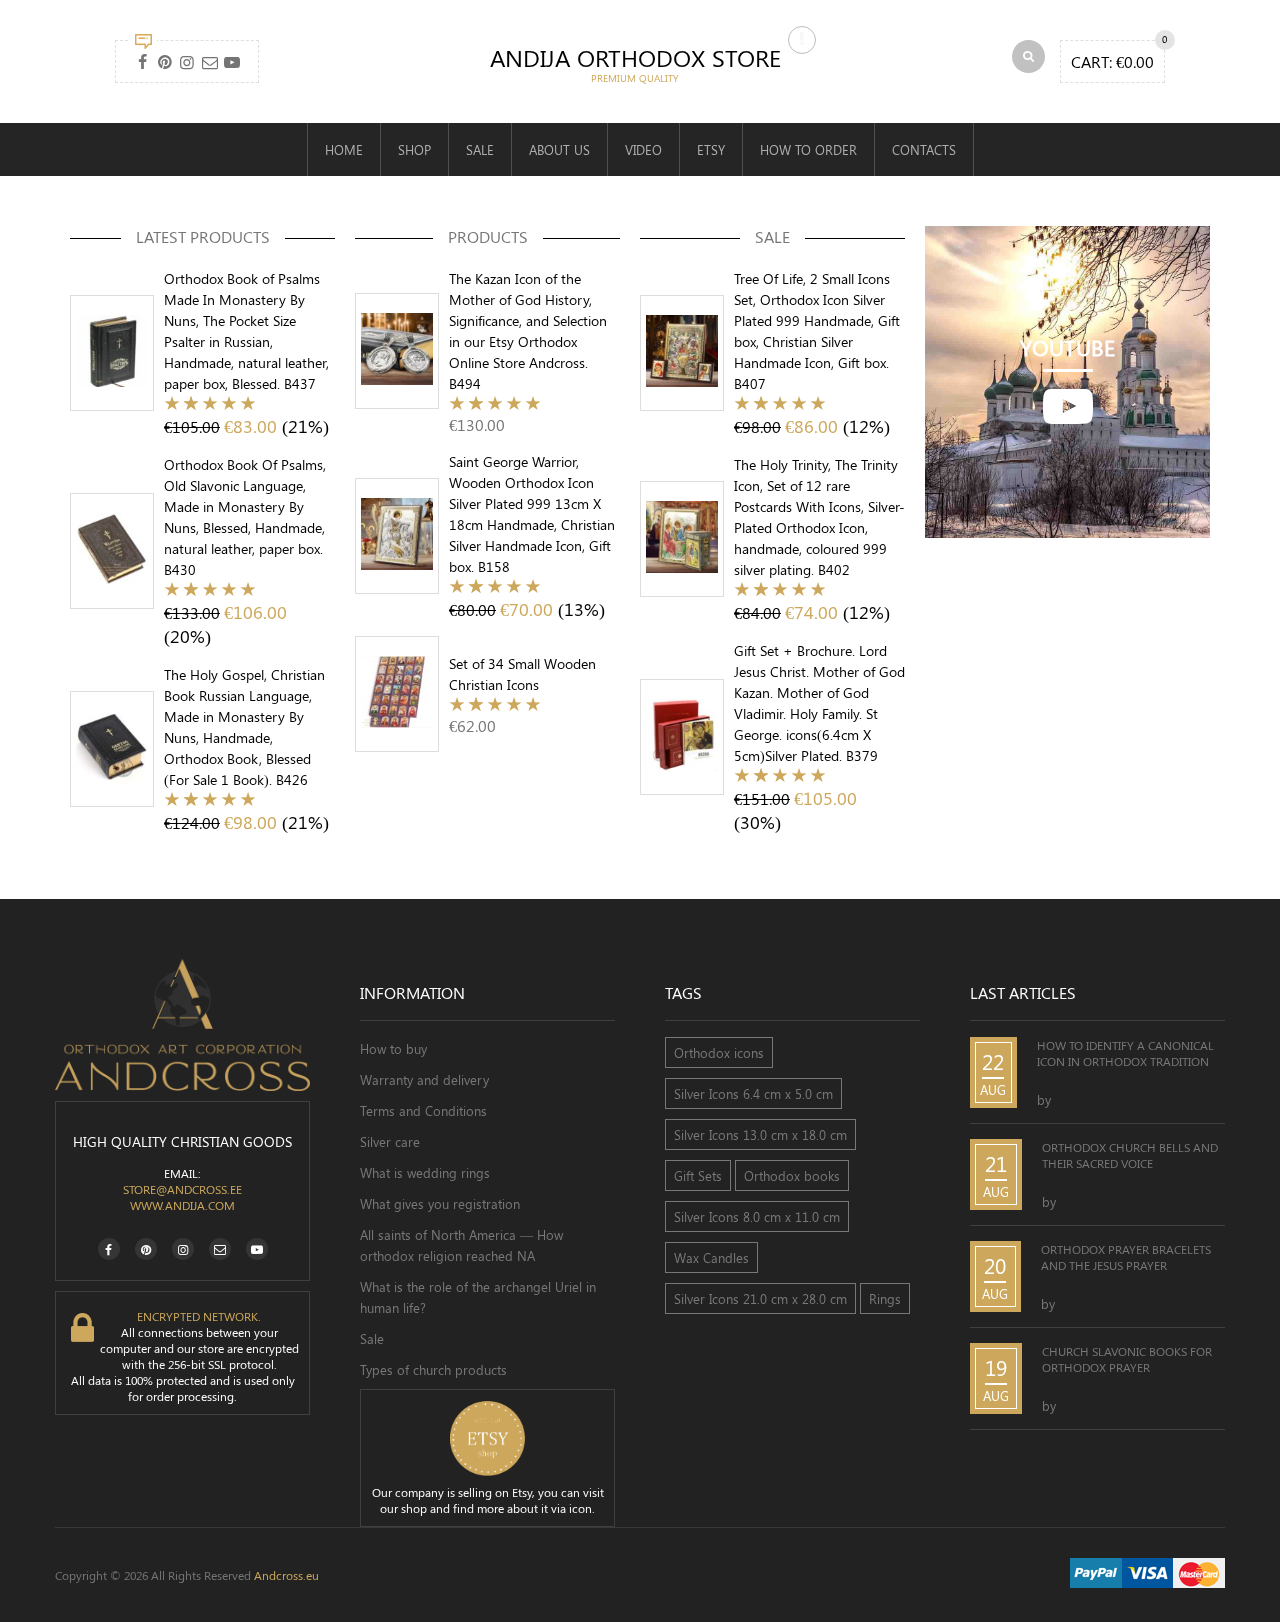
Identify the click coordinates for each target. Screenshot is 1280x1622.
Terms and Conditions (423, 1110)
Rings (885, 1298)
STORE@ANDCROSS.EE (182, 1189)
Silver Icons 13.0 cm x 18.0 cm (760, 1134)
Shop (414, 149)
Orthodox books (792, 1175)
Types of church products (433, 1369)
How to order (808, 149)
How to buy (393, 1048)
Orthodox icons (719, 1052)
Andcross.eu (286, 1575)
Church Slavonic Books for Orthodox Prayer (1127, 1359)
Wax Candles (711, 1257)
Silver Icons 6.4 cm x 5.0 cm (753, 1093)
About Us (559, 149)
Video (643, 149)
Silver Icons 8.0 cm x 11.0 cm (757, 1216)
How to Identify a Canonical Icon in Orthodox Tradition (1125, 1053)
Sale (480, 149)
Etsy (711, 149)
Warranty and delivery (424, 1079)
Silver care (390, 1141)
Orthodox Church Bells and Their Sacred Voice (1130, 1155)
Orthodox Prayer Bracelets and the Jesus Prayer (1126, 1257)
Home (344, 149)
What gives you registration (440, 1203)
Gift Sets (698, 1175)
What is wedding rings (425, 1172)
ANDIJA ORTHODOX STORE (635, 57)
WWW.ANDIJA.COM (182, 1205)
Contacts (924, 149)
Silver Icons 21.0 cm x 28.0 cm (760, 1298)
